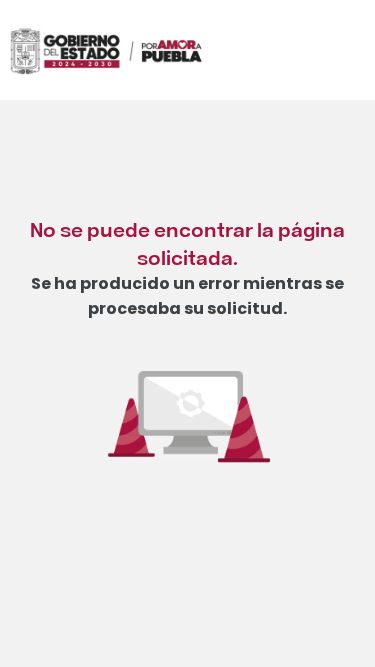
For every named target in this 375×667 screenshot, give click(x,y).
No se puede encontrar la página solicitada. (187, 242)
